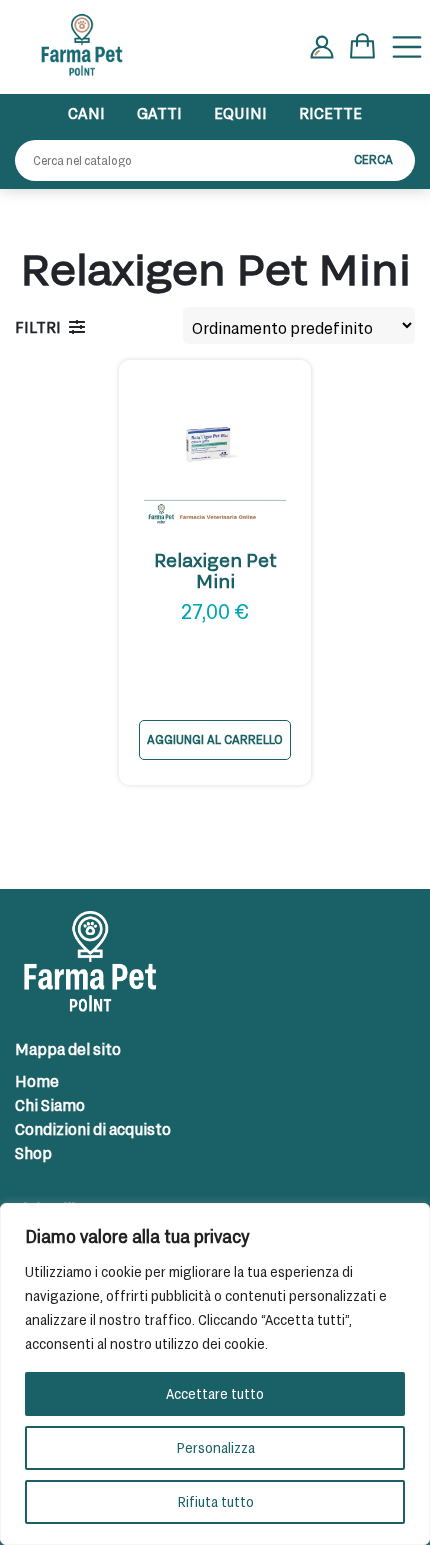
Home (37, 1080)
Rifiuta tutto (215, 1501)
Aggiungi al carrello (215, 739)
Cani (86, 112)
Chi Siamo (50, 1104)
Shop (33, 1152)
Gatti (159, 112)
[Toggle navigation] (407, 47)
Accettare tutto (215, 1393)
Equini (240, 112)
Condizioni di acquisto (93, 1128)
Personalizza (215, 1447)
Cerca (373, 159)
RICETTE (330, 112)
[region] (215, 1374)
